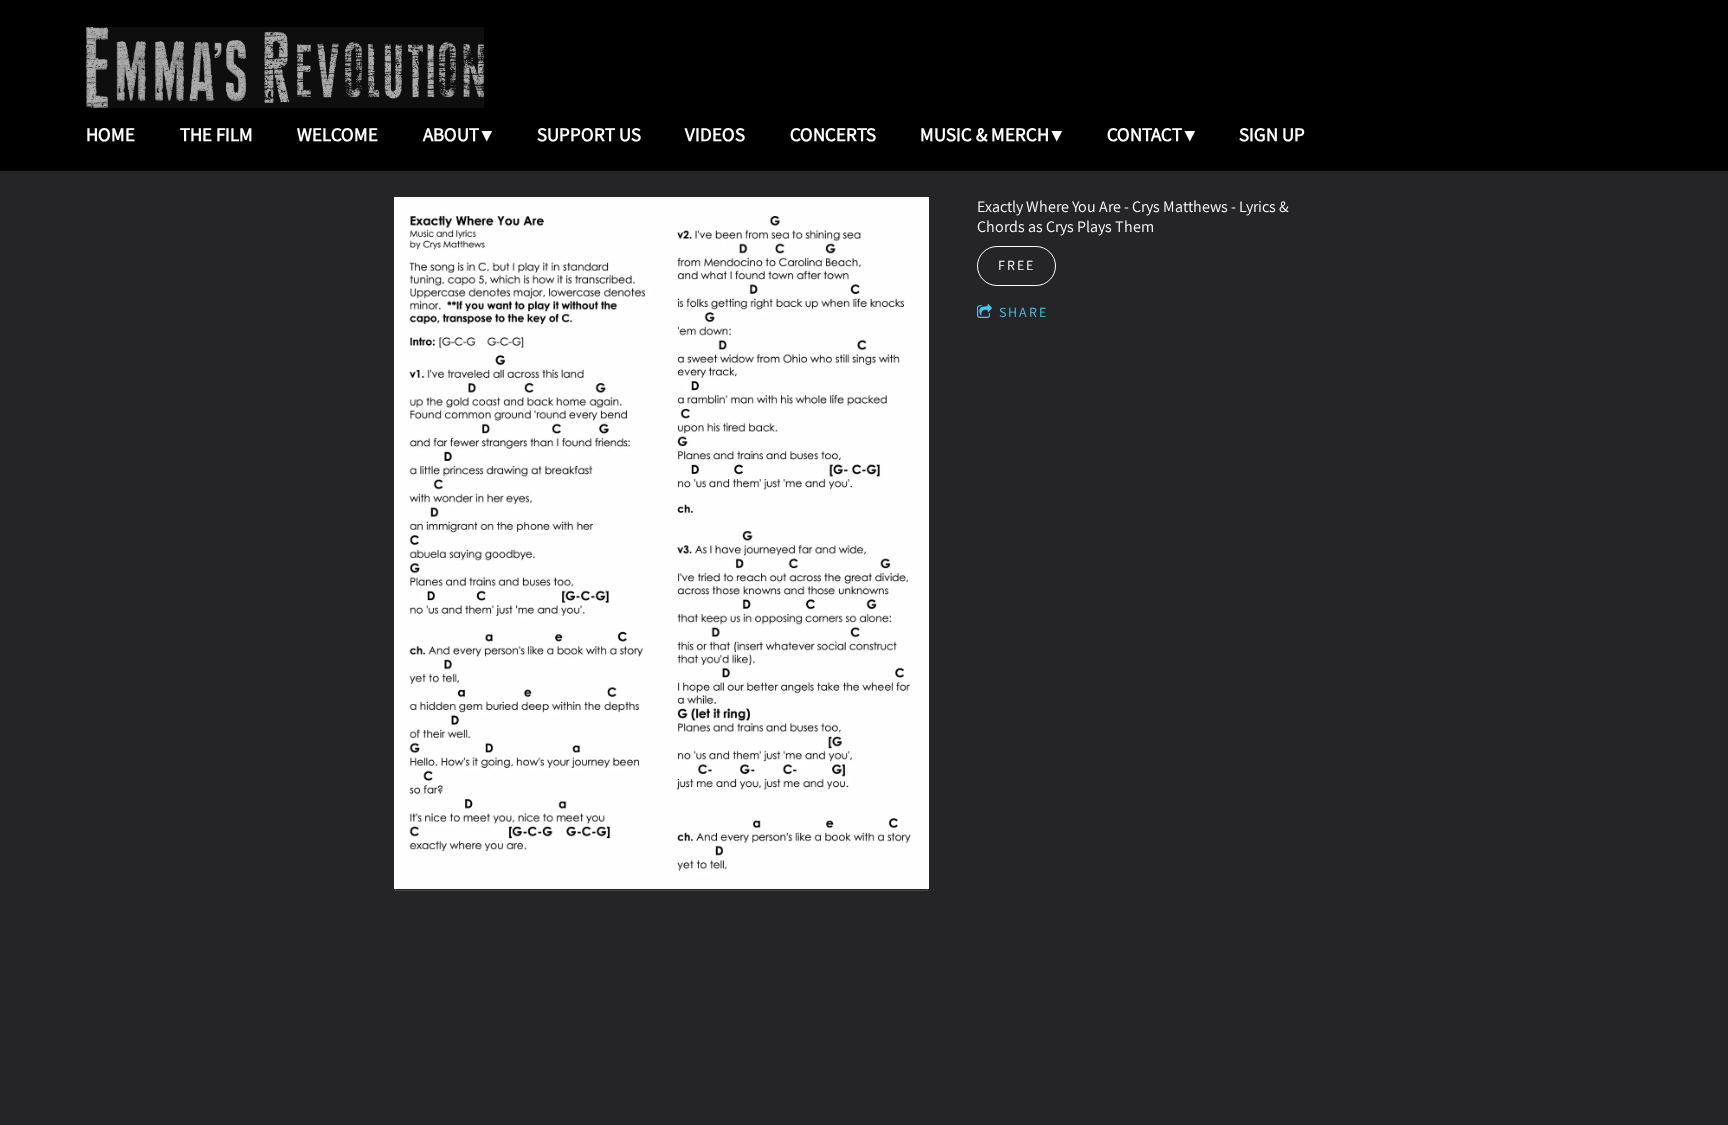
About (451, 134)
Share (1023, 312)
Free (1016, 265)
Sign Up (1272, 134)
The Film (216, 134)
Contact (1144, 134)
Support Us (589, 134)
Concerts (833, 134)
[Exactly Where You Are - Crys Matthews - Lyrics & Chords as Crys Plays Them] (661, 545)
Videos (715, 134)
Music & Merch (984, 134)
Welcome (337, 134)
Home (110, 134)
